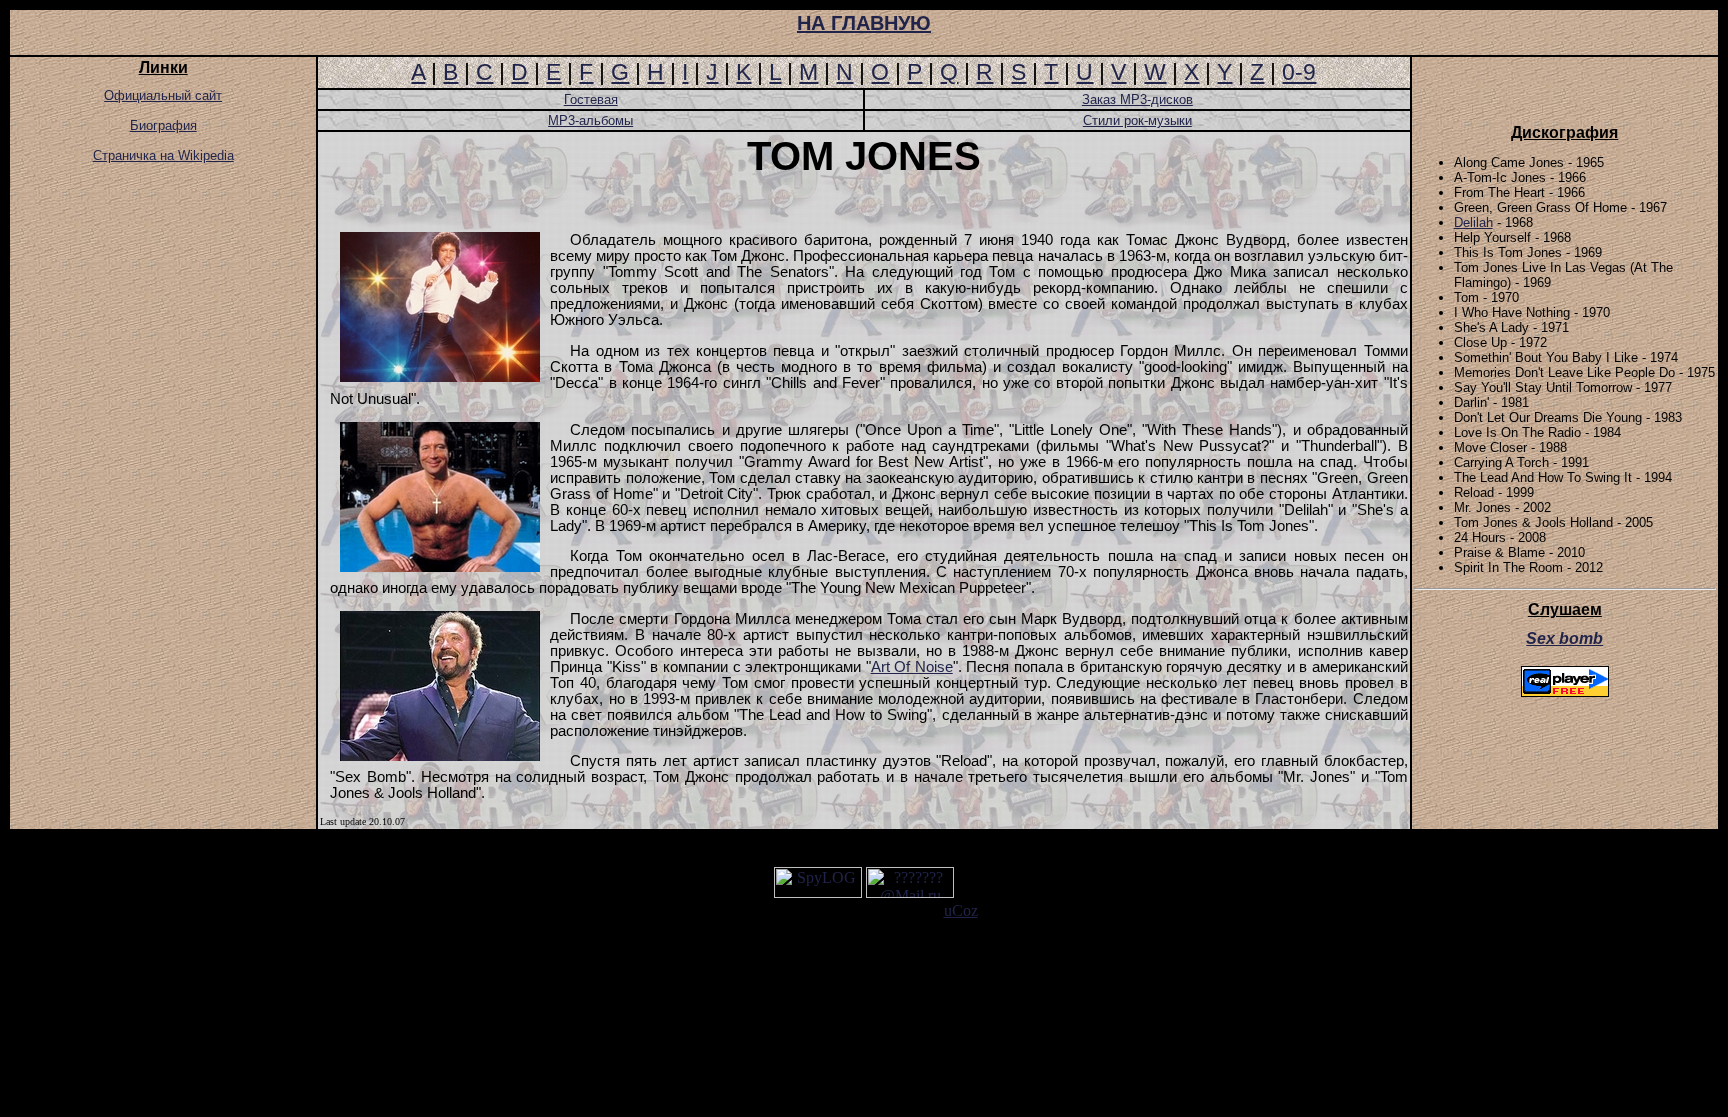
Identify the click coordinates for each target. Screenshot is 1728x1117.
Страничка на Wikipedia (163, 155)
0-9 (1299, 72)
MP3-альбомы (590, 120)
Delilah (1473, 222)
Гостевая (591, 99)
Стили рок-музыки (1137, 120)
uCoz (961, 910)
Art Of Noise (912, 667)
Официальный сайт (163, 95)
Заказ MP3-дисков (1137, 99)
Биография (163, 125)
